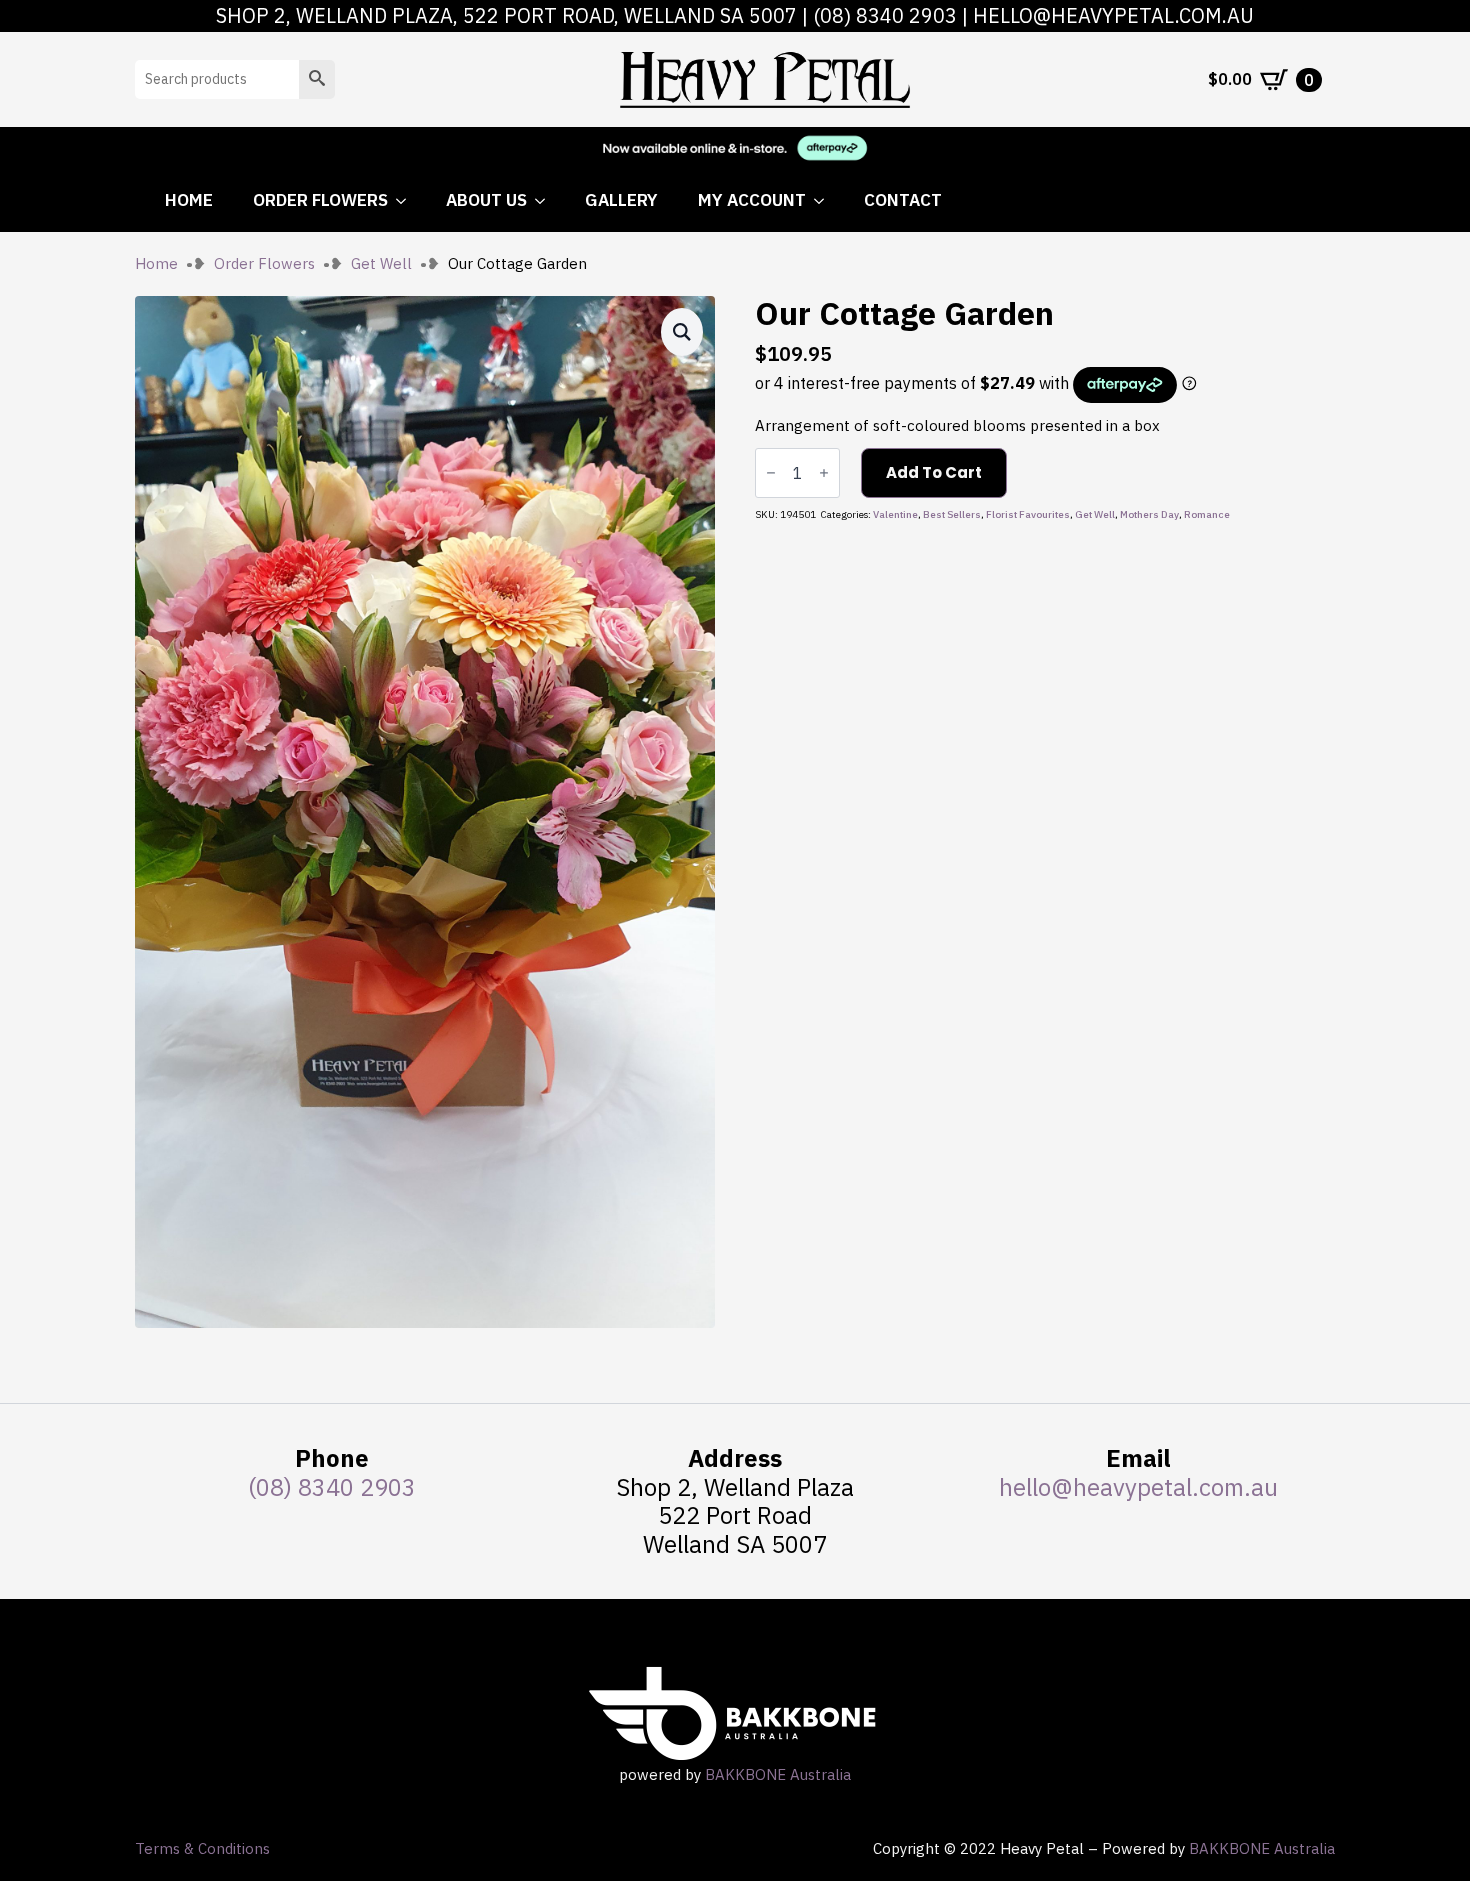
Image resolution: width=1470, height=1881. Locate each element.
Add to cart (934, 472)
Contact (903, 200)
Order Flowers (320, 200)
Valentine (895, 514)
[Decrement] (771, 473)
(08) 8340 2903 (885, 15)
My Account (752, 200)
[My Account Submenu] (825, 201)
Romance (1207, 514)
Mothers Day (1149, 514)
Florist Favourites (1028, 514)
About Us (486, 200)
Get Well (381, 263)
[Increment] (824, 473)
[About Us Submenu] (546, 201)
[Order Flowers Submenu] (407, 201)
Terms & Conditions (202, 1848)
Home (189, 200)
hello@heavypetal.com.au (1113, 15)
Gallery (621, 200)
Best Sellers (952, 514)
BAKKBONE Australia (778, 1774)
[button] (317, 79)
